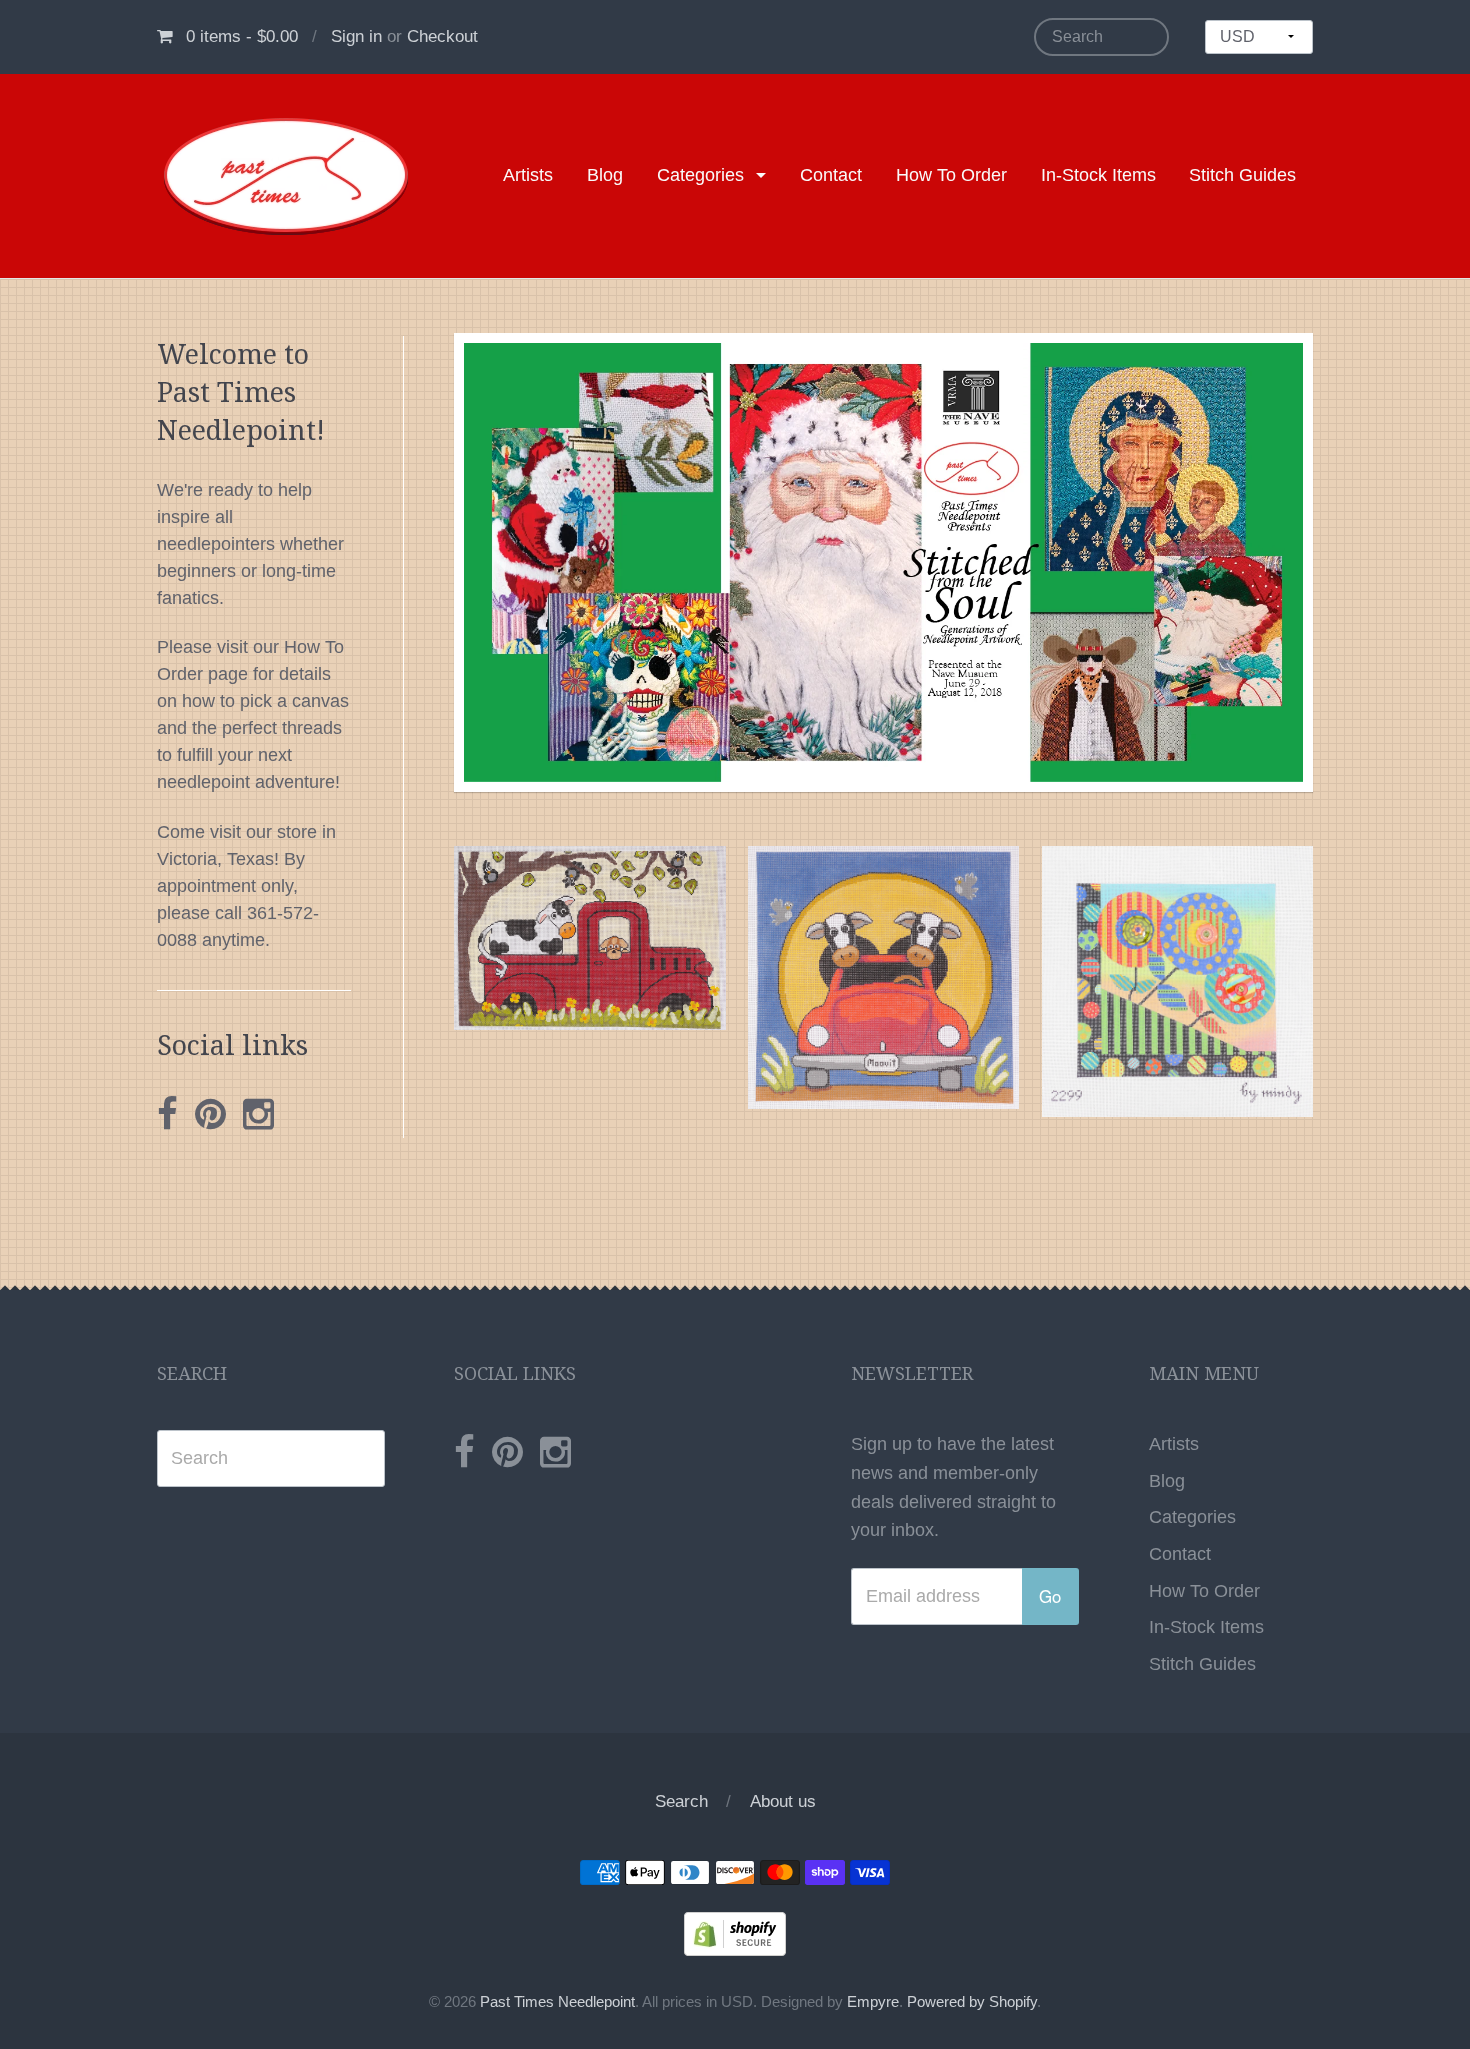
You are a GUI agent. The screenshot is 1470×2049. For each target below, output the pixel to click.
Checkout (442, 36)
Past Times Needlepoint (557, 2002)
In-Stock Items (1098, 175)
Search (681, 1801)
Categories (700, 175)
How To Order (951, 175)
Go (1050, 1596)
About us (783, 1801)
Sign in (356, 36)
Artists (528, 175)
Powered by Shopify (972, 2002)
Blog (605, 175)
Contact (831, 175)
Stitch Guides (1242, 175)
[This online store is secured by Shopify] (735, 1933)
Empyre (873, 2002)
